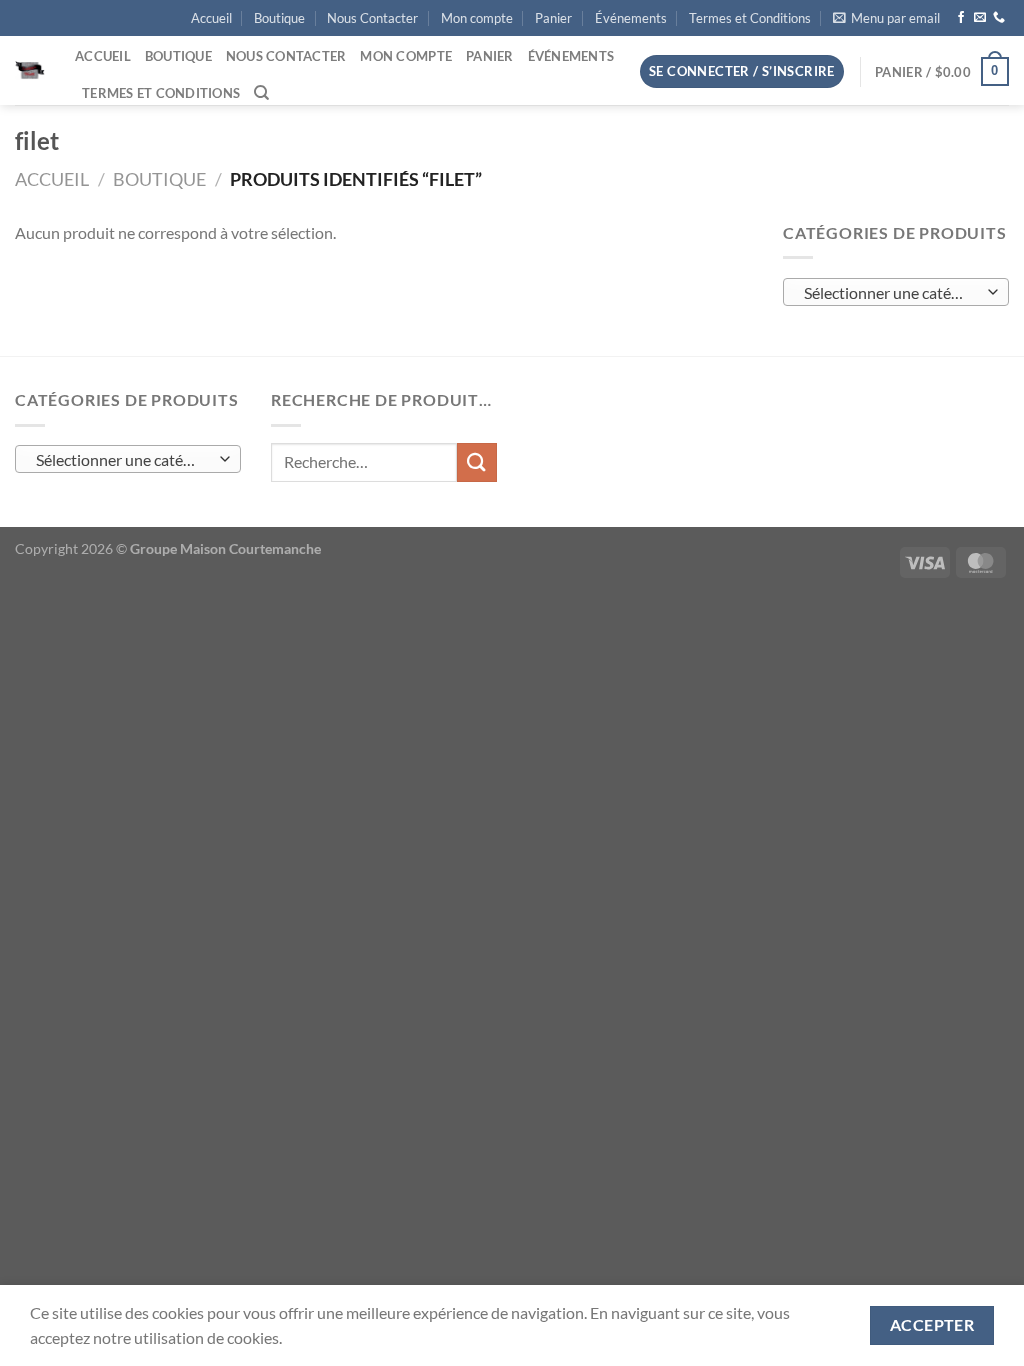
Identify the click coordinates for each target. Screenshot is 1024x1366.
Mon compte (477, 18)
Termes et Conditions (750, 18)
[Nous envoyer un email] (980, 18)
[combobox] (896, 292)
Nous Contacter (372, 18)
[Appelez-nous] (999, 18)
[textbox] (891, 293)
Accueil (211, 18)
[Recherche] (261, 93)
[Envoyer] (477, 462)
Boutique (279, 18)
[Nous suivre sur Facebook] (961, 18)
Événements (631, 18)
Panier (553, 18)
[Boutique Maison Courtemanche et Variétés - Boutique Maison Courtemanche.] (30, 71)
